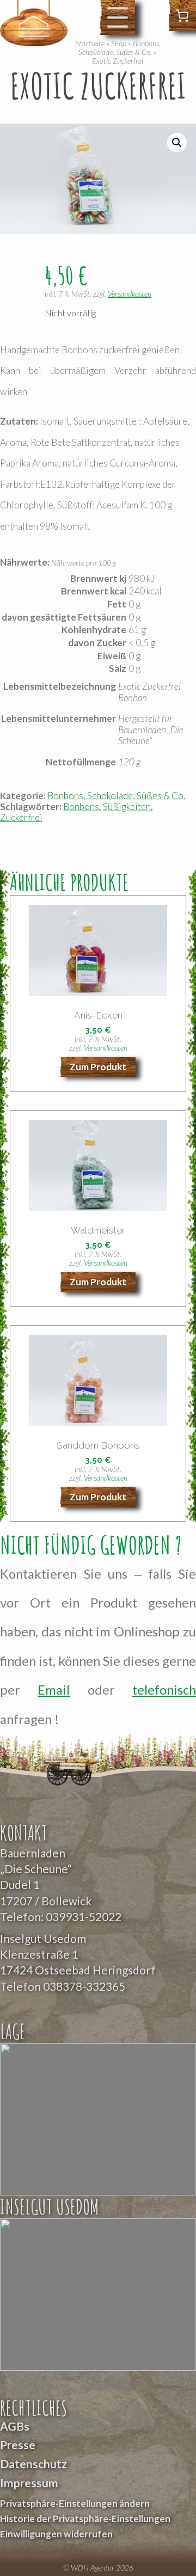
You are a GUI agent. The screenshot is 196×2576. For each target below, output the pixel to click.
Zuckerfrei (21, 817)
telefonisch (164, 1690)
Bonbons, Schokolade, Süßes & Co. (120, 48)
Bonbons (81, 806)
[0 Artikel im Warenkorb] (182, 16)
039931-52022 (84, 1916)
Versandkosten (130, 294)
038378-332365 (84, 1986)
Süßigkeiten (127, 806)
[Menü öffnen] (118, 17)
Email (54, 1690)
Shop (119, 43)
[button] (177, 143)
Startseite (90, 43)
